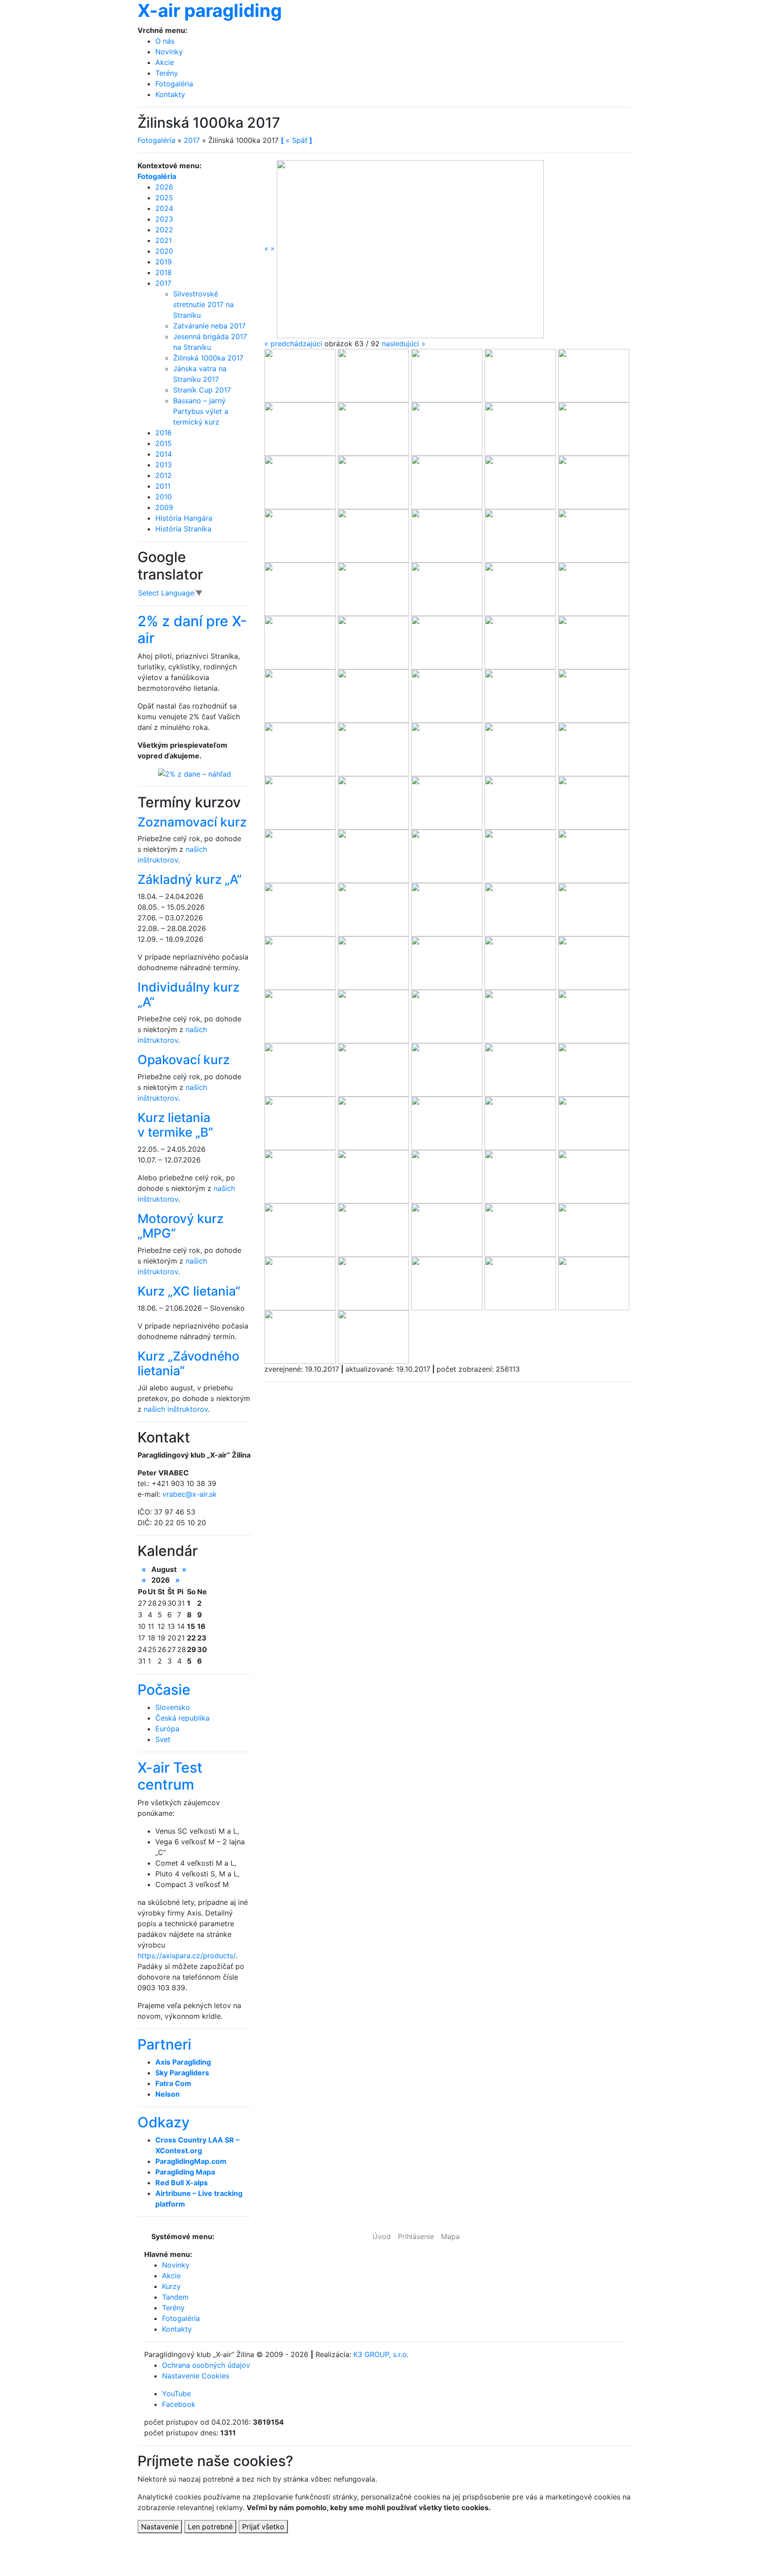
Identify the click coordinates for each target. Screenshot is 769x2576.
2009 (164, 507)
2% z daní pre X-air (192, 630)
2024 (164, 208)
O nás (165, 41)
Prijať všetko (263, 2527)
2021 (164, 240)
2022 (164, 230)
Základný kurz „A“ (190, 879)
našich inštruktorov (176, 1409)
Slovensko (173, 1707)
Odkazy (164, 2122)
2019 (164, 262)
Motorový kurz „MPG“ (180, 1226)
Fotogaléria (174, 84)
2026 (164, 187)
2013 (164, 465)
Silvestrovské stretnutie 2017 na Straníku (203, 304)
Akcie (165, 62)
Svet (163, 1739)
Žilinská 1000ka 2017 (208, 358)
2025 (164, 198)
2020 (164, 251)
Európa (167, 1729)
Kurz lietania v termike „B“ (175, 1125)
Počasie (164, 1690)
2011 (163, 486)
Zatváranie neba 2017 (209, 326)
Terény (167, 73)
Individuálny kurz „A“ (188, 995)
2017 (192, 140)
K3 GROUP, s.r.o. (381, 2354)
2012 (164, 475)
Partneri (164, 2044)
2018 (164, 272)
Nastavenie (160, 2527)
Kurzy (171, 2286)
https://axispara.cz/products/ (186, 1956)
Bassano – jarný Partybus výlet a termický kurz (201, 411)
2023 (164, 219)
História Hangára (184, 518)
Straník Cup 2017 (202, 390)
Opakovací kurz (184, 1060)
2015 (164, 443)
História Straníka (183, 529)
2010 (164, 497)
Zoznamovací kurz (192, 822)
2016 (164, 433)
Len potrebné (210, 2527)
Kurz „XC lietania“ (189, 1291)
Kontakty (170, 94)
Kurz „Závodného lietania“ (188, 1364)
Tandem (175, 2297)
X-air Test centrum (170, 1776)
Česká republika (182, 1718)
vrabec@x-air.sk (190, 1494)
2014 (164, 454)
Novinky (169, 52)
